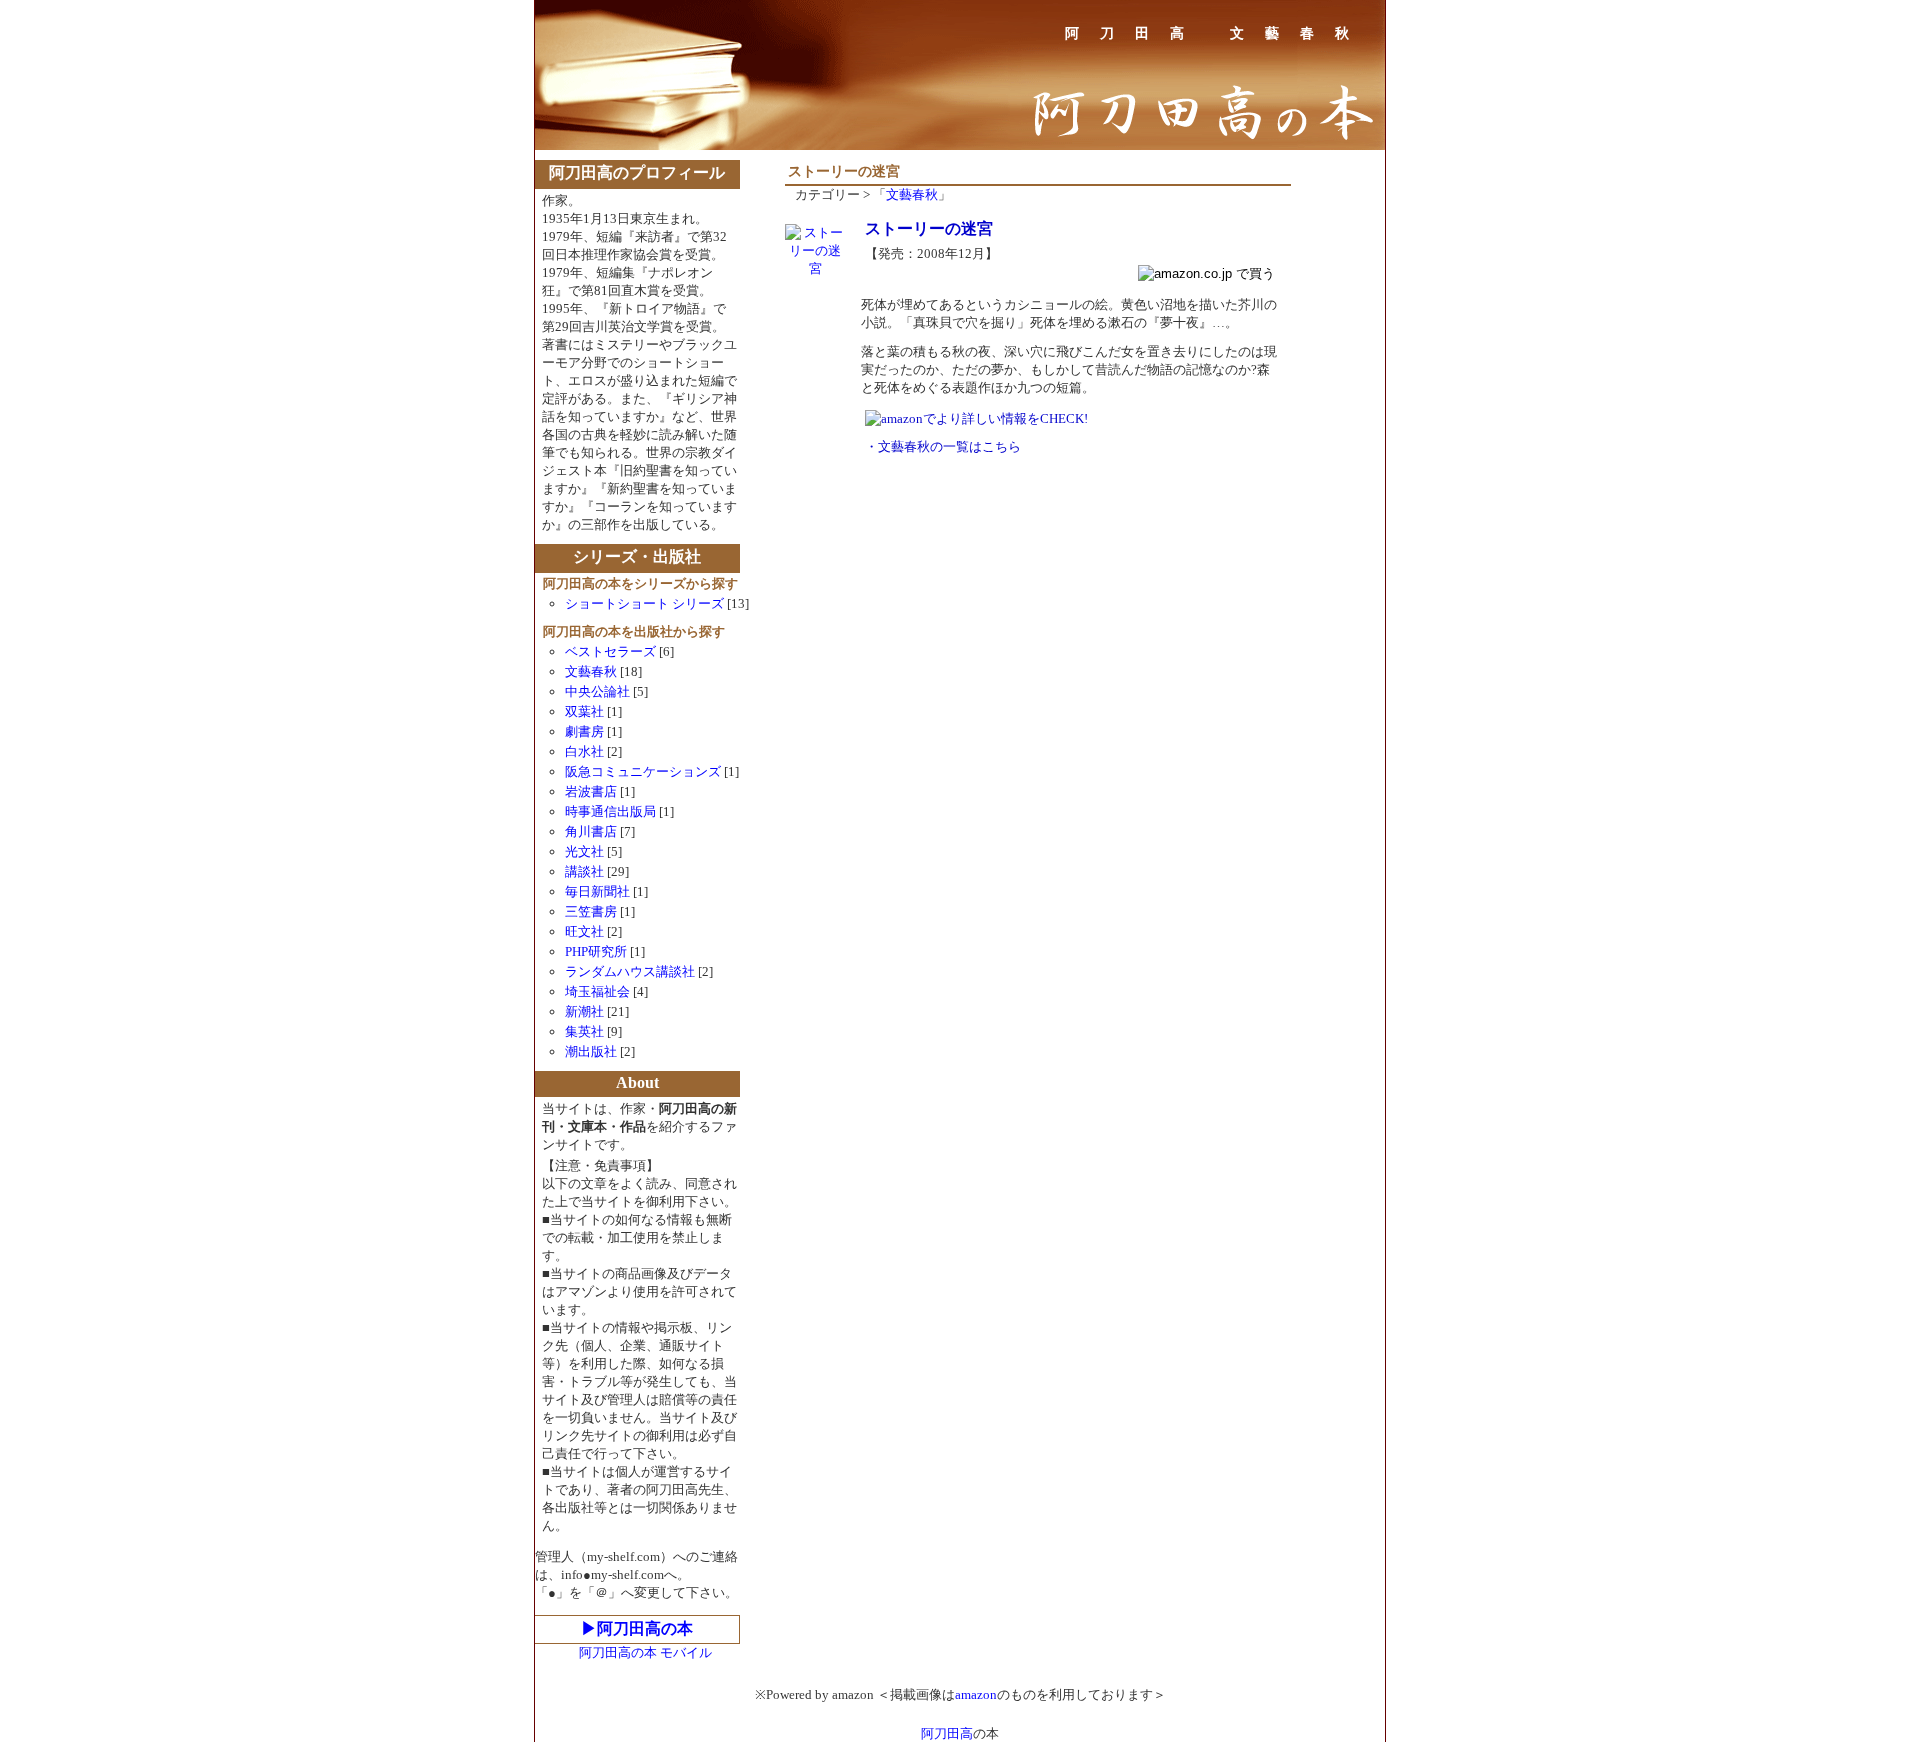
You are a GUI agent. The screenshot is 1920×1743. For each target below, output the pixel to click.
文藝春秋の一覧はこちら (949, 446)
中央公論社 (597, 691)
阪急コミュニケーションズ (644, 771)
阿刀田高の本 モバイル (645, 1652)
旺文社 (584, 931)
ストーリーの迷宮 (929, 228)
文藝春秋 (912, 194)
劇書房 (584, 731)
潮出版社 (591, 1051)
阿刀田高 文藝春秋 (1217, 33)
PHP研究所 (596, 951)
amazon (976, 1694)
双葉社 (584, 711)
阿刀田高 (947, 1733)
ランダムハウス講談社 (630, 971)
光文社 (584, 851)
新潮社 (584, 1011)
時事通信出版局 (610, 811)
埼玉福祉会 (597, 991)
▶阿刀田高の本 (637, 1628)
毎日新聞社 (597, 891)
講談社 (584, 871)
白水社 (584, 751)
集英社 (584, 1031)
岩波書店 (591, 791)
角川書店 (591, 831)
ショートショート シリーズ (644, 603)
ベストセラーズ (610, 651)
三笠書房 (591, 911)
